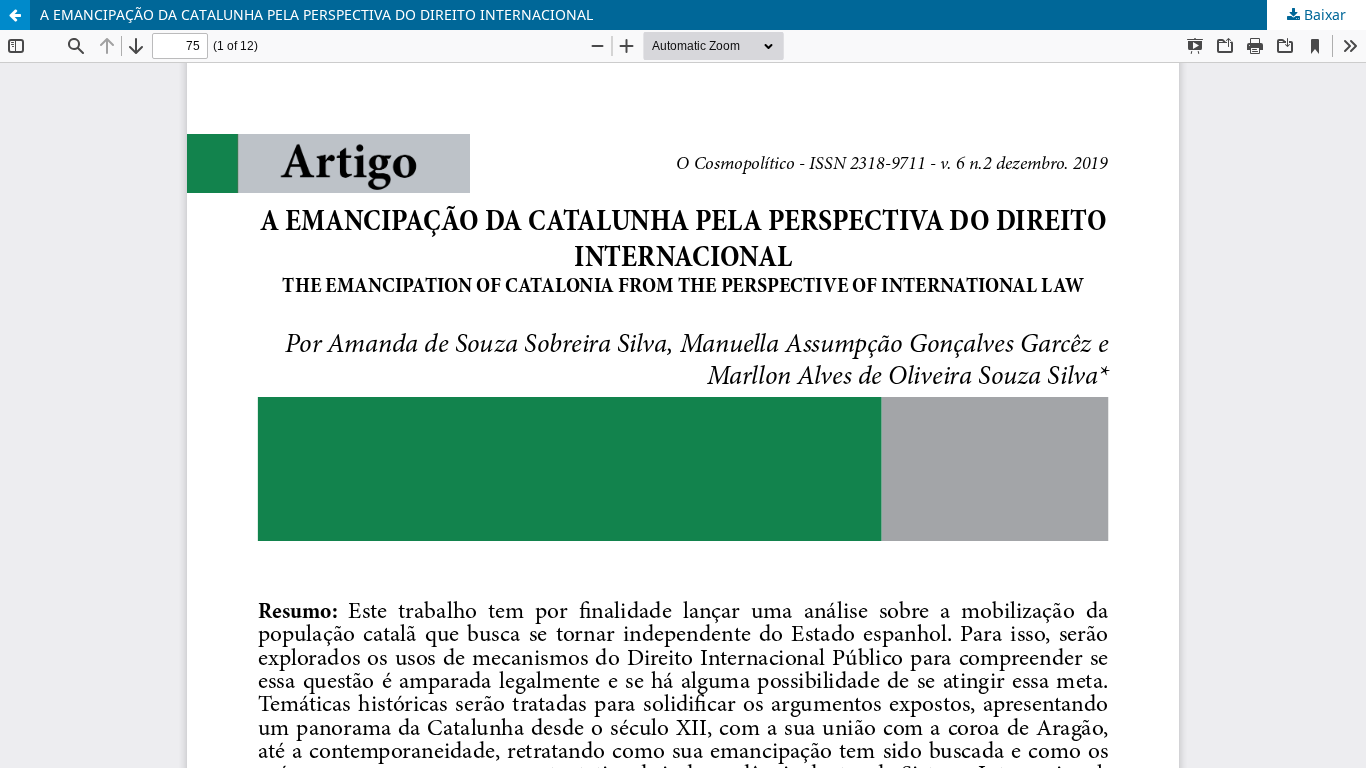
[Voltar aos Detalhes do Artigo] (15, 15)
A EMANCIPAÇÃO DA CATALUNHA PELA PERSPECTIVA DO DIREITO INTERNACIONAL (316, 14)
